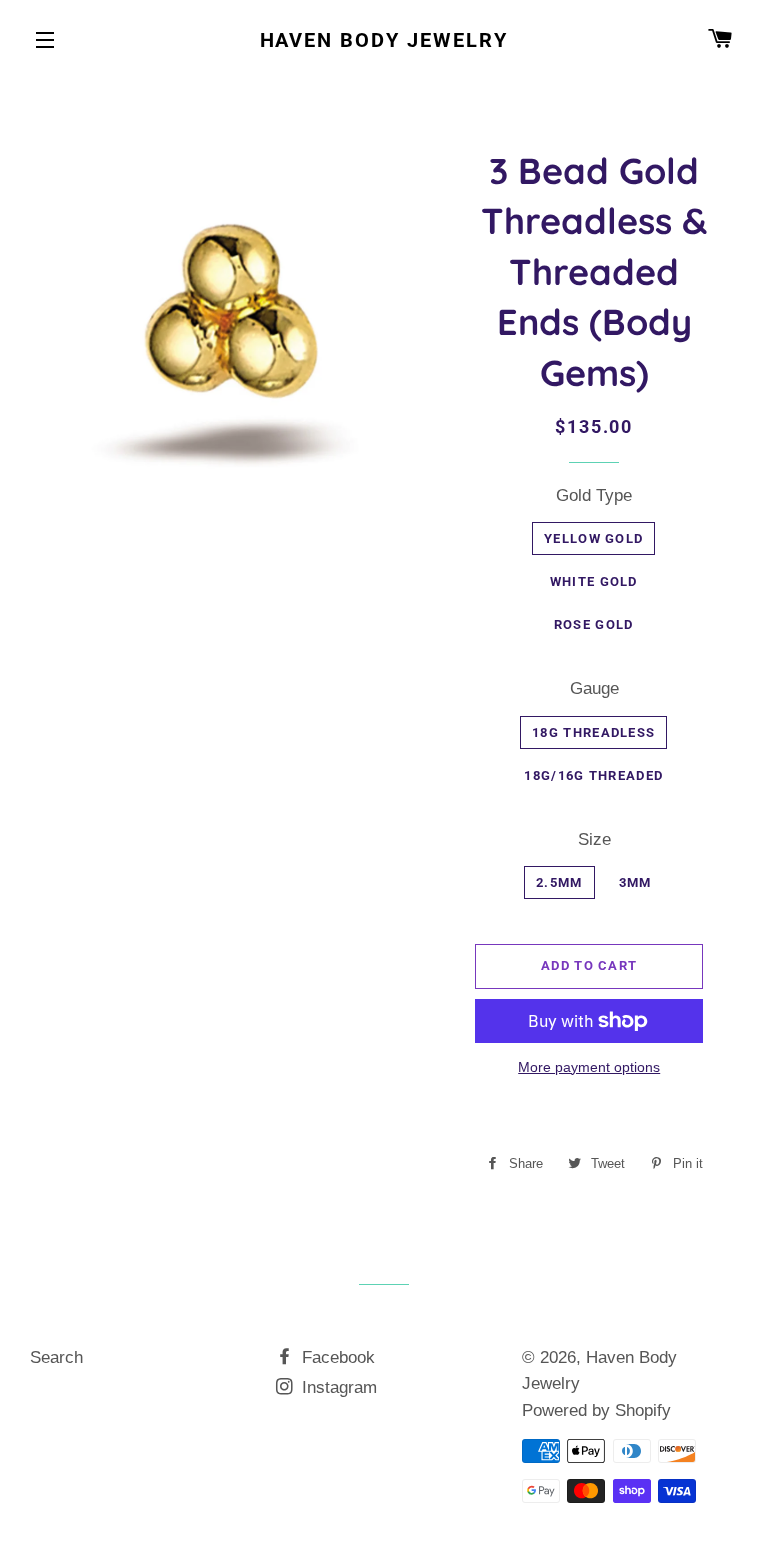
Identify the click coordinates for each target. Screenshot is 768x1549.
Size (594, 839)
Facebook (336, 1357)
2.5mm (559, 882)
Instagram (337, 1387)
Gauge (594, 688)
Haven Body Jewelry (384, 40)
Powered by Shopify (596, 1410)
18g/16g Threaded (593, 775)
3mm (635, 882)
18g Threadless (593, 732)
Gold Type (594, 495)
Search (56, 1357)
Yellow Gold (593, 538)
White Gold (594, 581)
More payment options (589, 1067)
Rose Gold (594, 624)
